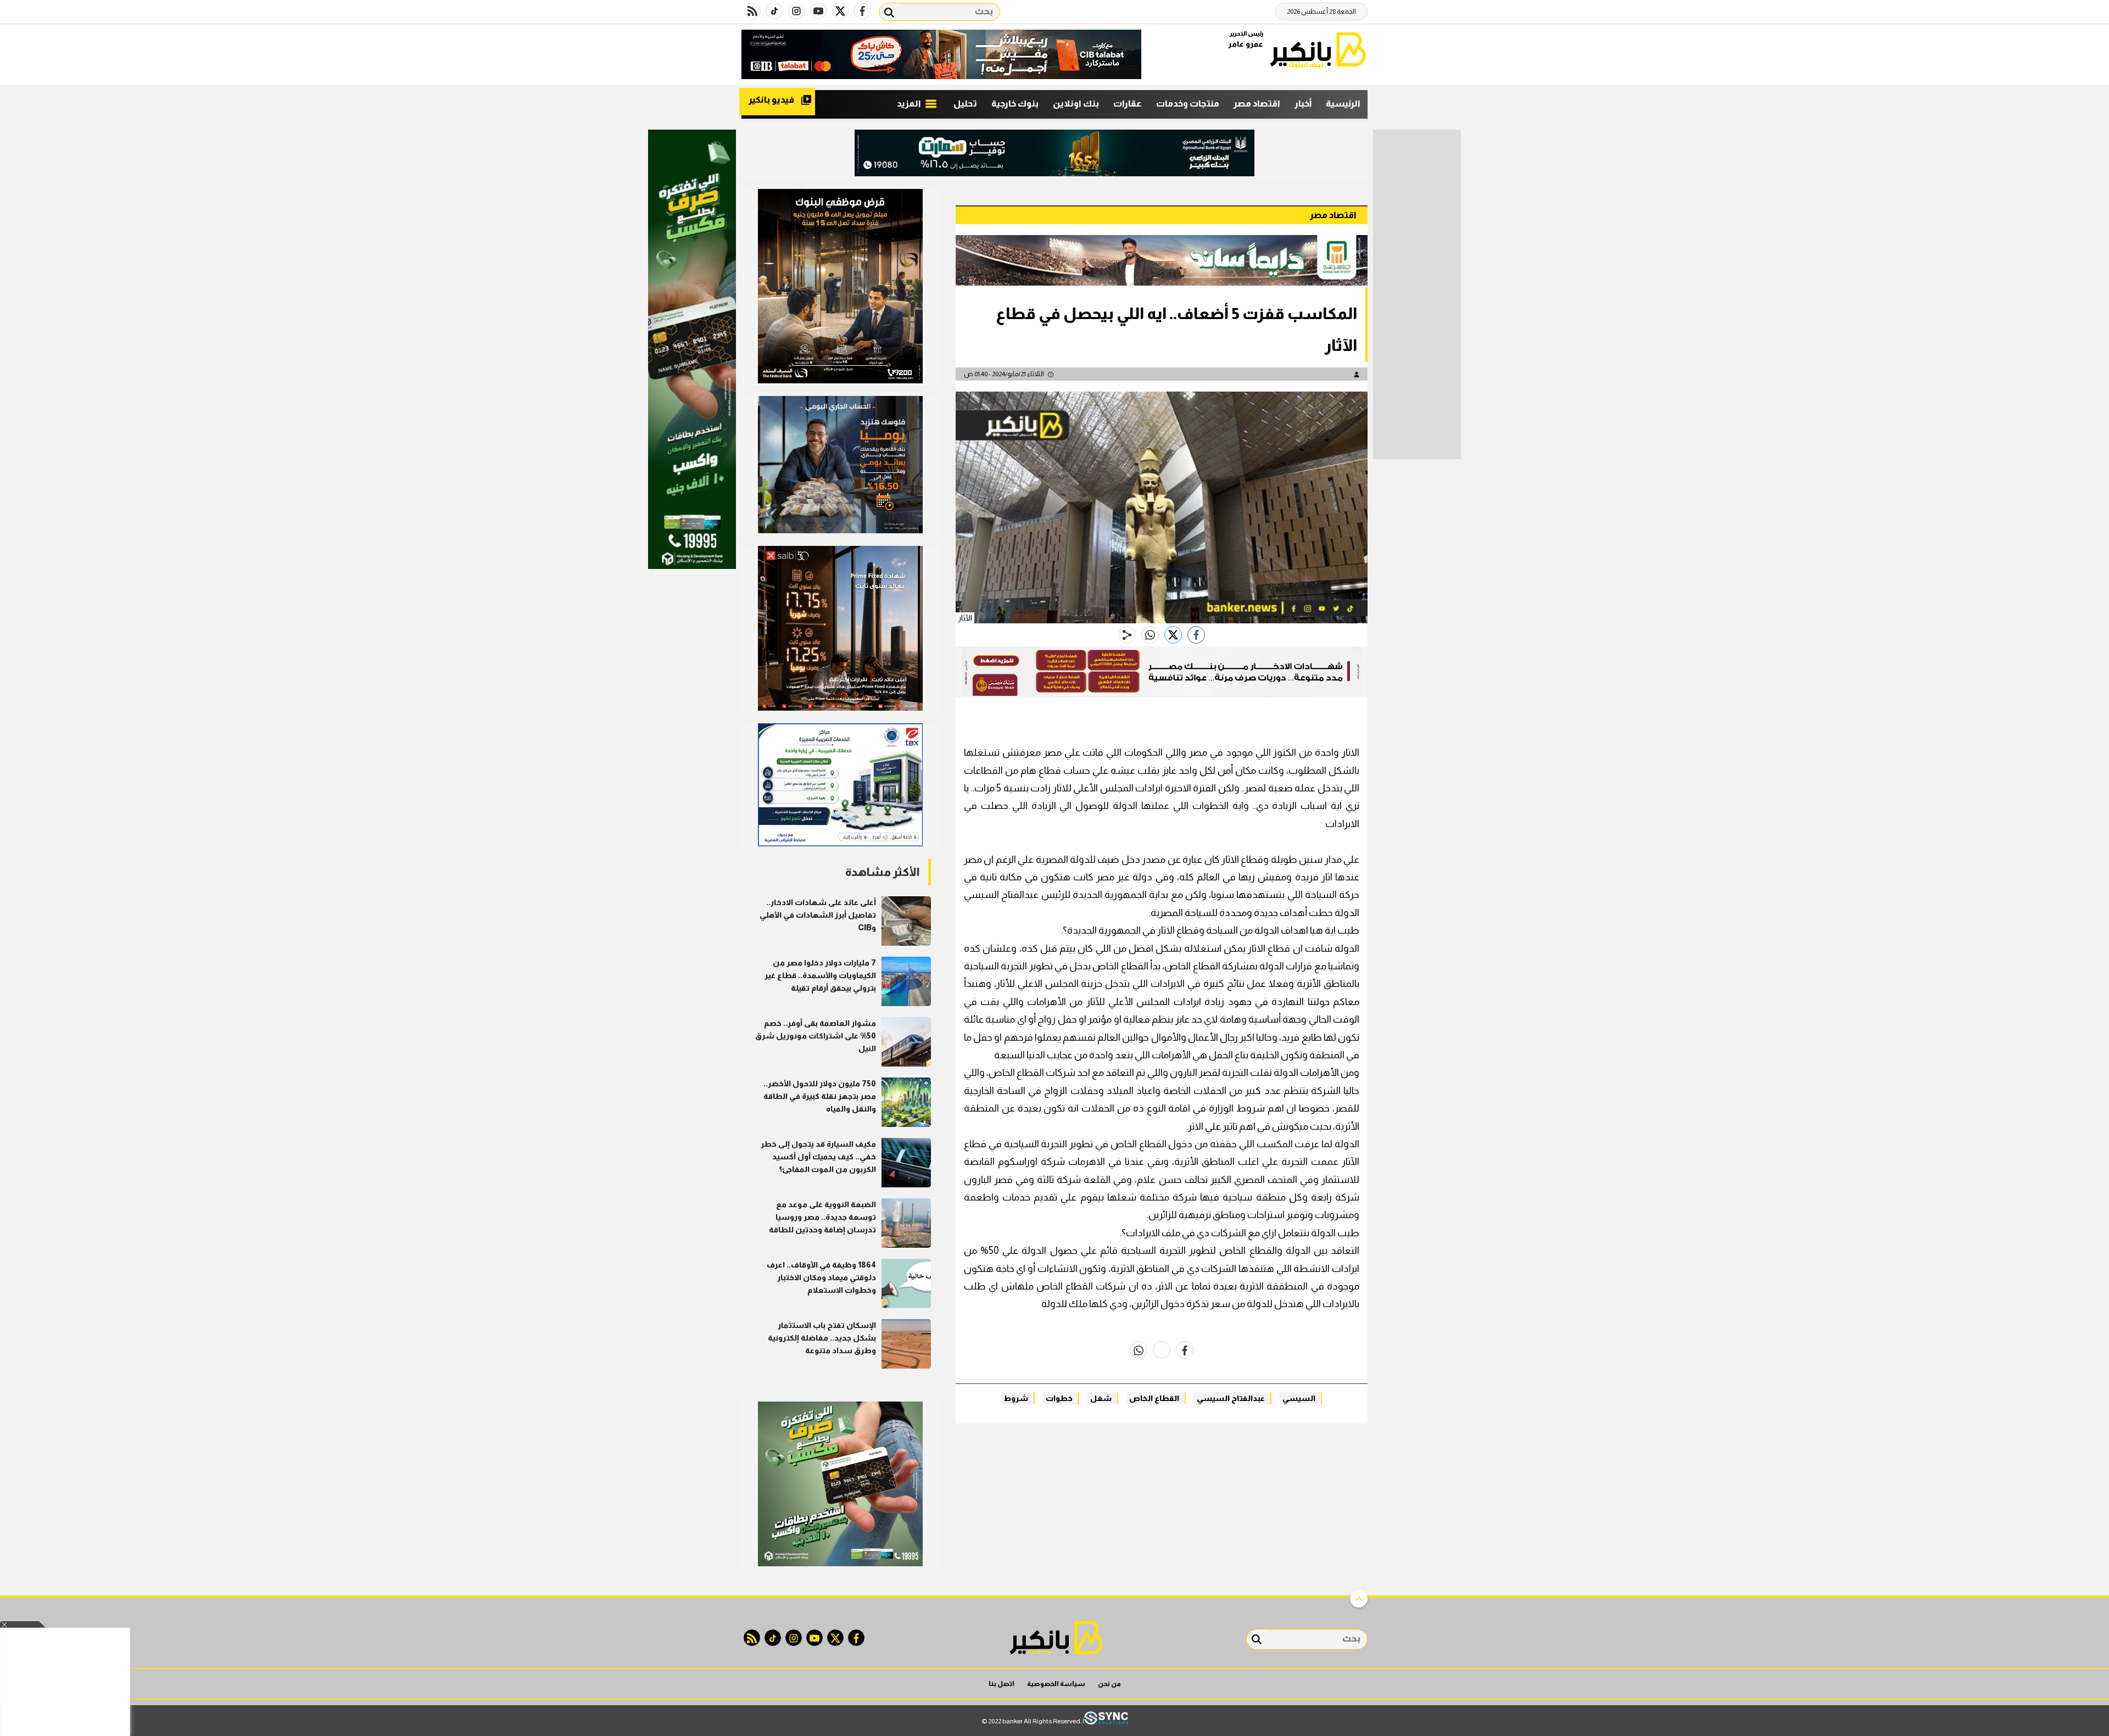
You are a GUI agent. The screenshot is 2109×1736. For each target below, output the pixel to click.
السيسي (1299, 1398)
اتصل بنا (1002, 1684)
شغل (1101, 1398)
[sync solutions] (1106, 1721)
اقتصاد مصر (1257, 104)
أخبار (1303, 104)
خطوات (1059, 1398)
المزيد (910, 104)
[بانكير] (1318, 50)
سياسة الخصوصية (1056, 1684)
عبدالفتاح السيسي (1231, 1398)
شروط (1016, 1398)
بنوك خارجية (1015, 104)
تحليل (965, 104)
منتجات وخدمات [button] (1188, 104)
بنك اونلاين (1076, 104)
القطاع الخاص (1154, 1398)
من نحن (1109, 1684)
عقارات (1128, 104)
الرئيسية (1343, 104)
